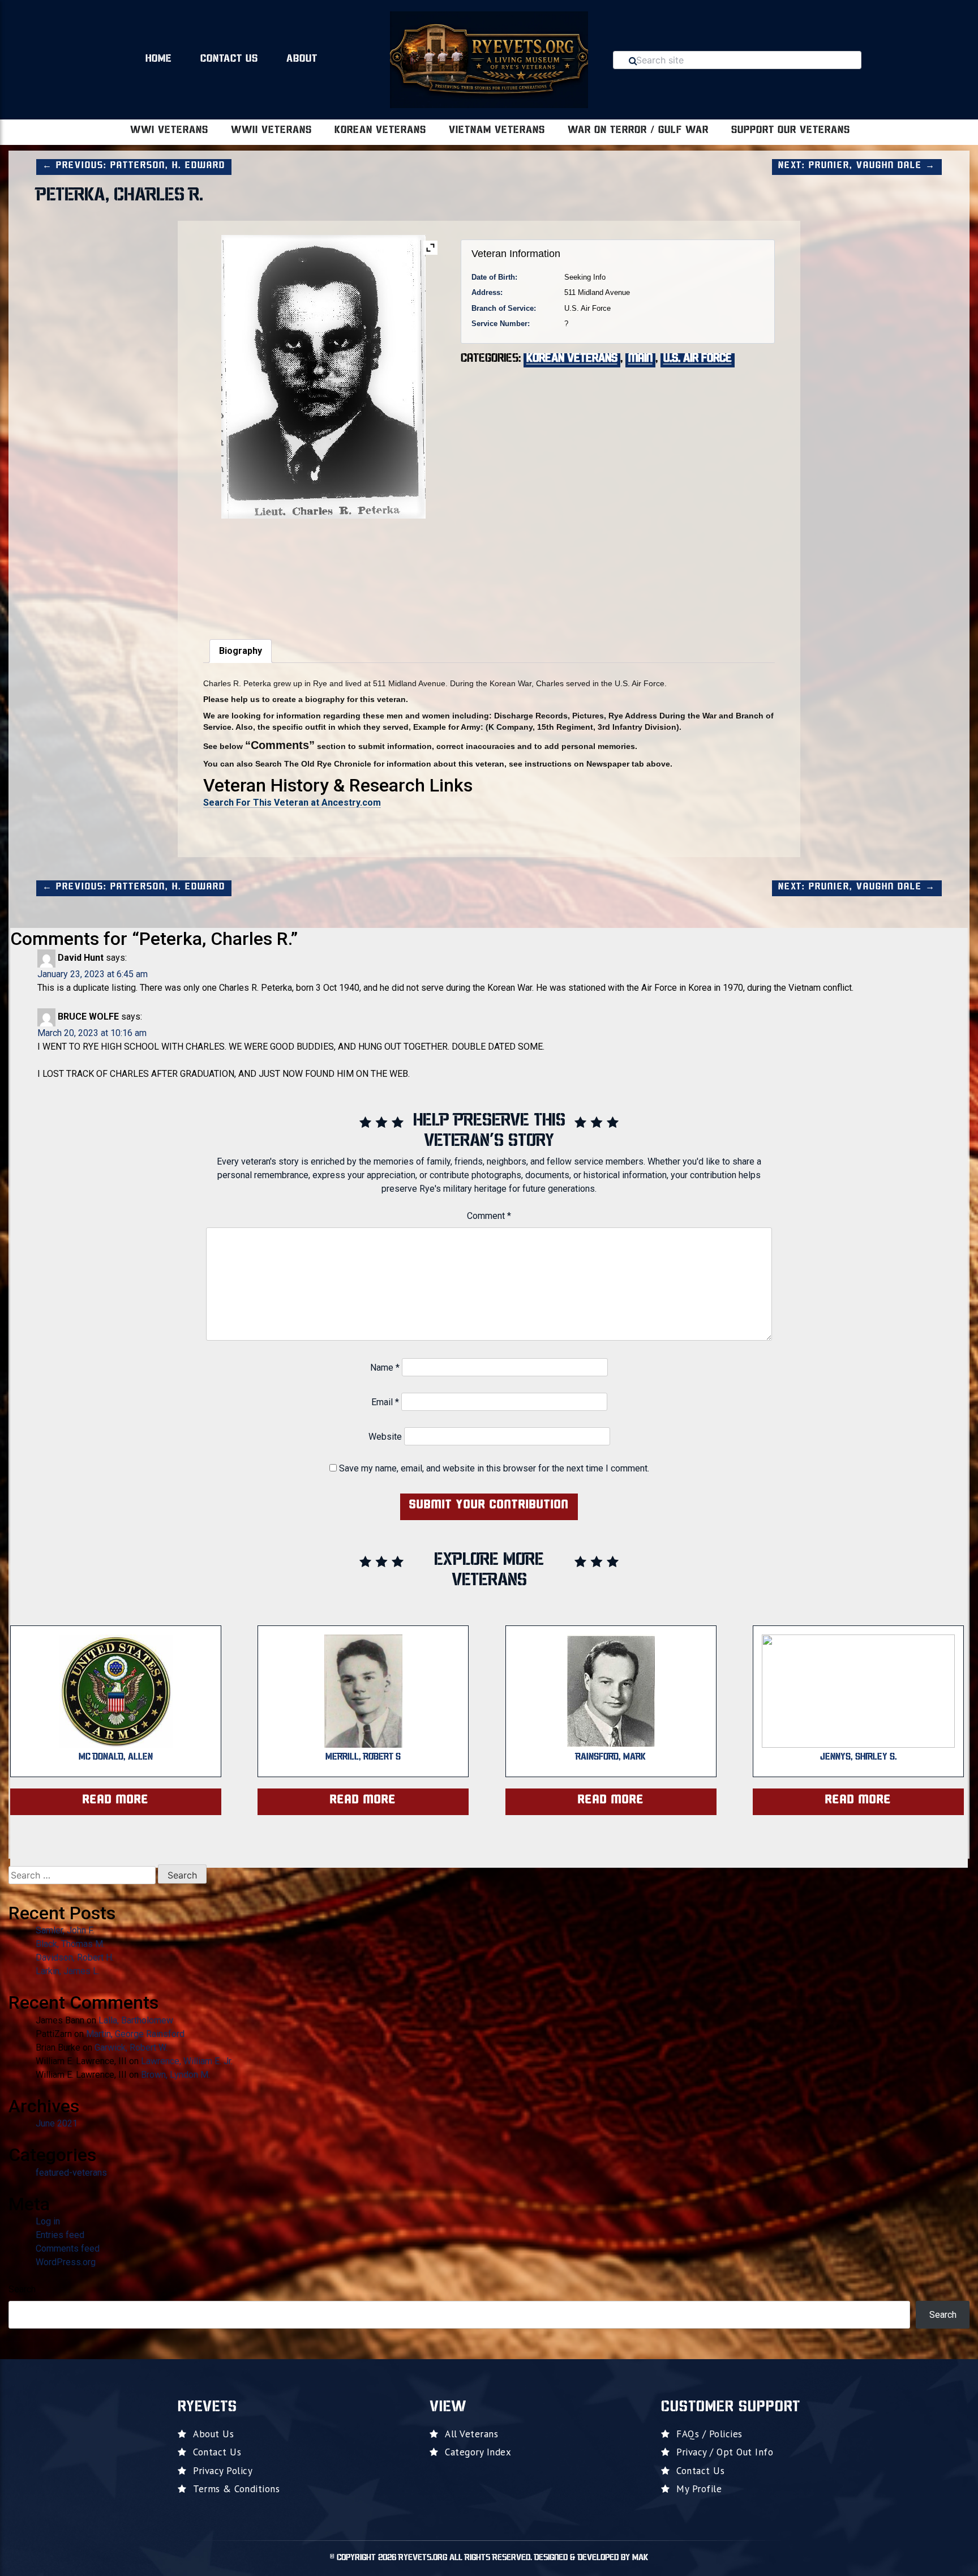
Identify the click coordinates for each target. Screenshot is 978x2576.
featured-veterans (71, 2173)
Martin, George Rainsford (135, 2034)
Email (385, 1402)
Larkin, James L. (68, 1971)
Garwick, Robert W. (131, 2047)
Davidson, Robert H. (75, 1957)
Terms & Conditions (236, 2489)
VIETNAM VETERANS (497, 131)
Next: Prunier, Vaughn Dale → (857, 166)
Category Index (478, 2452)
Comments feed (68, 2248)
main (640, 359)
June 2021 (57, 2123)
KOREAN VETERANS (380, 131)
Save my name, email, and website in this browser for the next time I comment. (494, 1468)
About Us (213, 2434)
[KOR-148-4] (403, 572)
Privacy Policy (223, 2471)
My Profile (699, 2489)
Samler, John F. (65, 1930)
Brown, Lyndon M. (175, 2075)
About (302, 59)
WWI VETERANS (169, 131)
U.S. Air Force (698, 359)
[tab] (241, 651)
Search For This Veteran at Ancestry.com (292, 803)
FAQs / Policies (709, 2434)
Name (385, 1368)
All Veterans (471, 2434)
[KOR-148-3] (323, 572)
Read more (116, 1800)
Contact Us (229, 59)
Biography (241, 651)
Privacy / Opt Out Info (725, 2452)
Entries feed (60, 2235)
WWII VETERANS (271, 131)
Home (159, 59)
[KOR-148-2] (243, 572)
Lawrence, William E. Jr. (187, 2061)
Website (385, 1437)
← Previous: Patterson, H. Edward (134, 166)
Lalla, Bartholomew (136, 2020)
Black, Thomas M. (70, 1944)
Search (22, 2289)
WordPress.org (66, 2262)
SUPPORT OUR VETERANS (791, 131)
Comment (489, 1216)
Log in (48, 2221)
